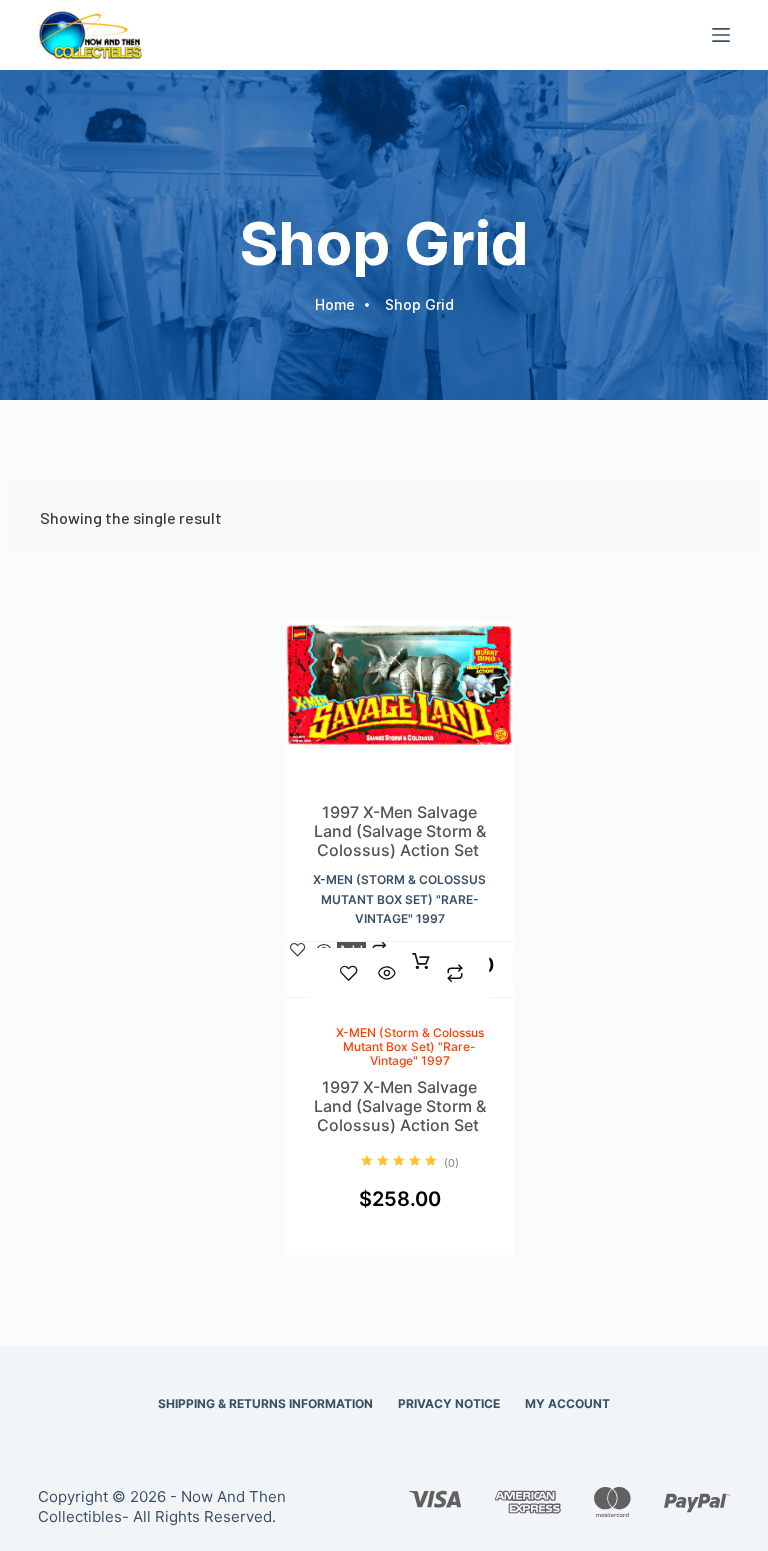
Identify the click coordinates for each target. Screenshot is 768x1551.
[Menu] (721, 35)
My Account (567, 1403)
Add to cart (421, 973)
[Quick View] (387, 973)
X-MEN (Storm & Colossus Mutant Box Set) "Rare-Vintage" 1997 (399, 899)
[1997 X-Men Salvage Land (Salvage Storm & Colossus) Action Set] (399, 711)
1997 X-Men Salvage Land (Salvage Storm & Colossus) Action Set (400, 831)
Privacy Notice (449, 1403)
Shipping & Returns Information (265, 1403)
